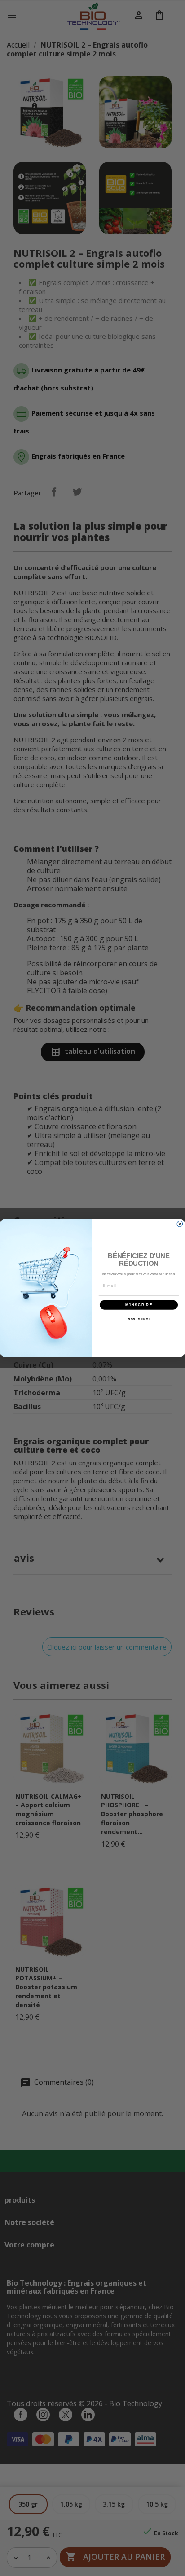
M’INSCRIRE (139, 1305)
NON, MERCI (139, 1319)
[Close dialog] (180, 1224)
